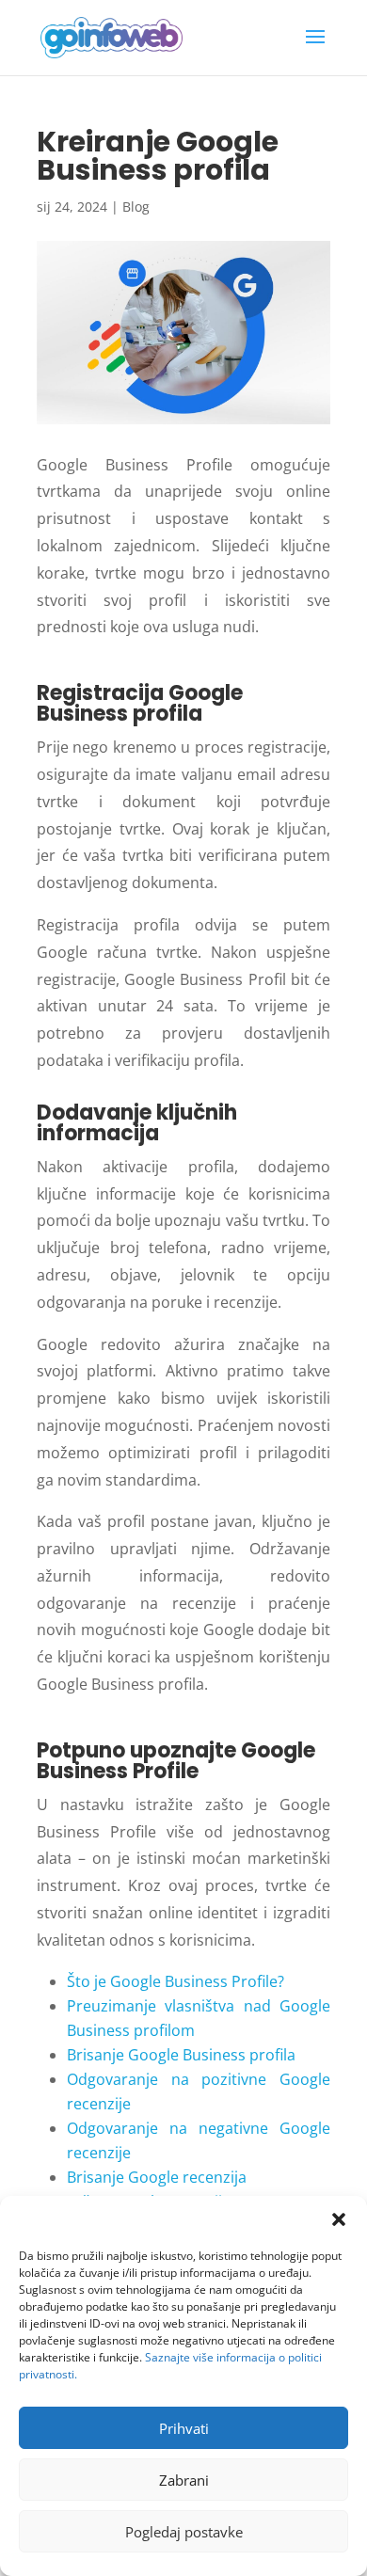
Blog (136, 207)
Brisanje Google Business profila (181, 2055)
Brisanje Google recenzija (157, 2177)
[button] (339, 2219)
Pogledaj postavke (184, 2532)
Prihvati (184, 2428)
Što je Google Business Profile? (176, 1981)
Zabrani (184, 2480)
